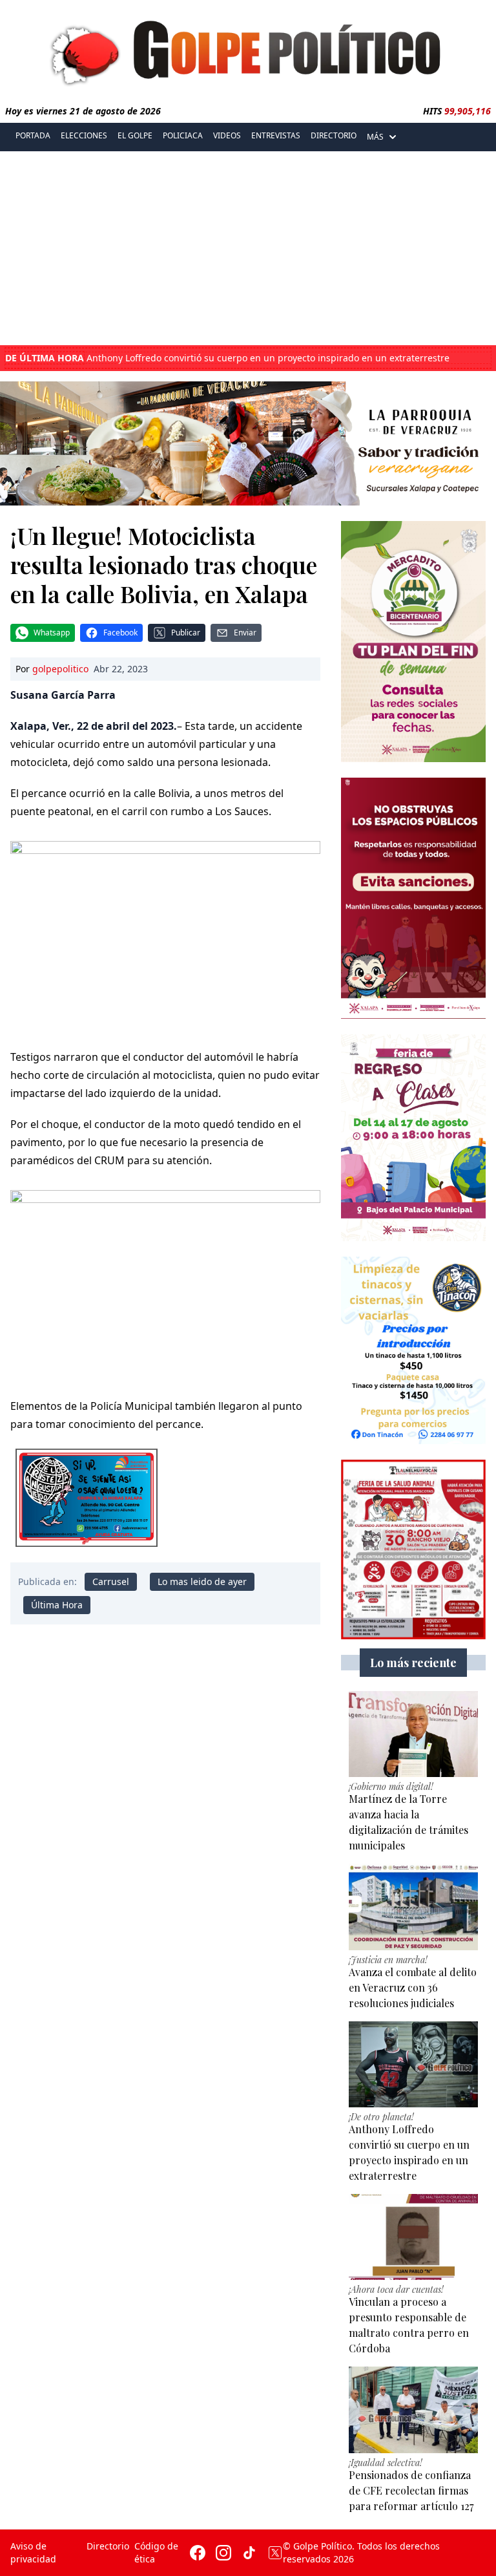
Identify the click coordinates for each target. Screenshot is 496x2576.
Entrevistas (276, 135)
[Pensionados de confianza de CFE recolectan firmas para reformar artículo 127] (413, 2410)
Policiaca (183, 135)
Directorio (334, 135)
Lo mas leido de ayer (202, 1581)
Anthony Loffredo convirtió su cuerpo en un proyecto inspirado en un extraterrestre (227, 358)
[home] (248, 50)
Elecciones (84, 135)
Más (375, 137)
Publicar (186, 633)
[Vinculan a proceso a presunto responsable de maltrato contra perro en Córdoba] (413, 2237)
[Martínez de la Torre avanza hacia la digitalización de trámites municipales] (413, 1734)
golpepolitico (60, 669)
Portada (33, 135)
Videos (227, 135)
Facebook (120, 633)
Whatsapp (52, 633)
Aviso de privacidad (33, 2552)
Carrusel (111, 1581)
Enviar (245, 633)
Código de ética (156, 2552)
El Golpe (135, 135)
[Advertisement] (248, 248)
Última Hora (57, 1605)
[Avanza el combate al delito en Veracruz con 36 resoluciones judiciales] (413, 1907)
